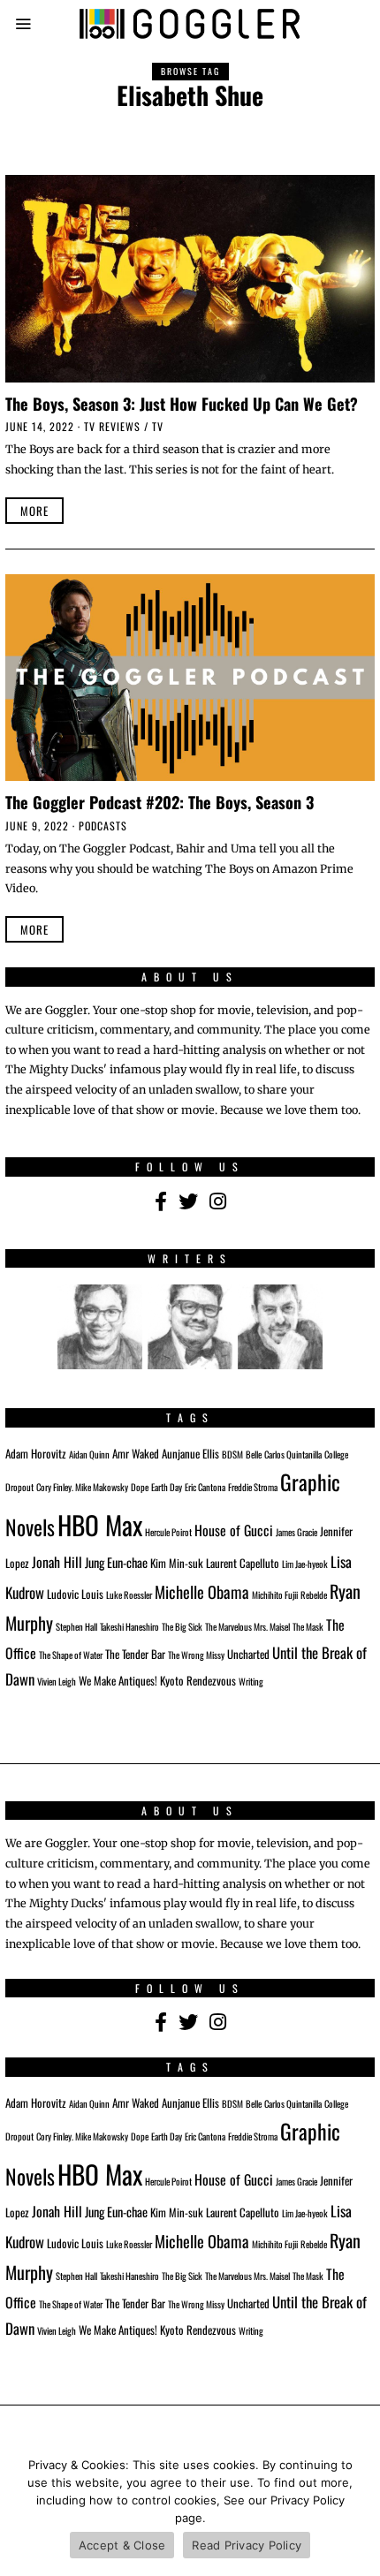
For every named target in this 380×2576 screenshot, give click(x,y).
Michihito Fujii (275, 1595)
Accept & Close (122, 2545)
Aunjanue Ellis (190, 1454)
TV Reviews (112, 426)
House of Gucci (234, 1530)
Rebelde (314, 1595)
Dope (140, 1487)
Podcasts (103, 826)
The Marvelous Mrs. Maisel (247, 1626)
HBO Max (100, 1524)
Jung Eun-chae (116, 1562)
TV (158, 426)
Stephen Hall (76, 1626)
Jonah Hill (57, 1562)
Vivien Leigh (57, 1681)
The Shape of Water (71, 1655)
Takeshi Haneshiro (129, 1626)
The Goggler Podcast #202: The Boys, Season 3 (160, 802)
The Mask (308, 1626)
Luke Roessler (129, 1595)
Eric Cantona (205, 1487)
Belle (254, 1454)
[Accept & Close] (358, 2510)
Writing (251, 1681)
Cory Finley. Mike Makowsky (82, 1487)
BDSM (232, 1454)
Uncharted (248, 1654)
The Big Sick (182, 1626)
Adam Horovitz (36, 1454)
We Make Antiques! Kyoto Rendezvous (157, 1681)
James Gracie (296, 1532)
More (34, 511)
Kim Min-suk (177, 1563)
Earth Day (167, 1487)
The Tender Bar (135, 1654)
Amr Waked (136, 1454)
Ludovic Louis (75, 1594)
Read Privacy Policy (247, 2545)
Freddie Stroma (253, 1487)
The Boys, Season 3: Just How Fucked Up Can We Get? (182, 403)
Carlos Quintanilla (293, 1454)
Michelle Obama (202, 1591)
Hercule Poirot (168, 1532)
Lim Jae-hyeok (305, 1564)
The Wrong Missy (196, 1655)
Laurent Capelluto (243, 1563)
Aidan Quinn (89, 1454)
